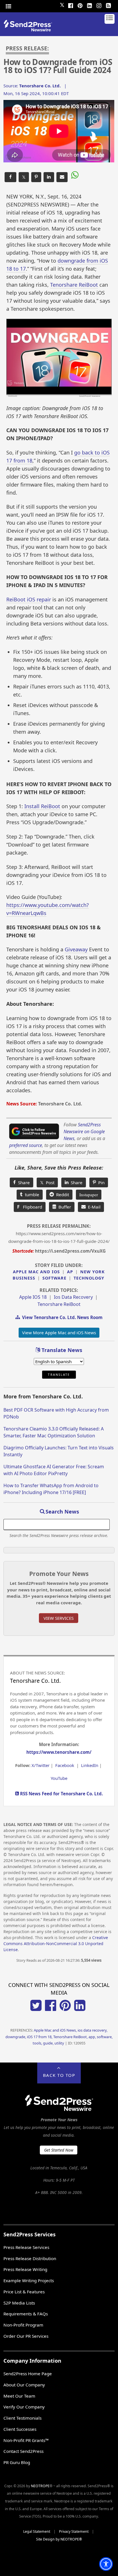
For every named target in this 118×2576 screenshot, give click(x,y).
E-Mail (93, 1207)
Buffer (64, 1207)
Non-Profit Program (23, 2325)
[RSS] (109, 5)
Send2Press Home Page (28, 2374)
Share (23, 1182)
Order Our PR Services (26, 2336)
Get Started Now (59, 2150)
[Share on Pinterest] (36, 177)
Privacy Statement (74, 2531)
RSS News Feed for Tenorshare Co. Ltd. (61, 1794)
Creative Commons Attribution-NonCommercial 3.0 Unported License (56, 1944)
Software (54, 1278)
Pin (100, 1182)
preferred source (26, 1145)
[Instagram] (99, 5)
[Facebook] (71, 5)
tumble (31, 1194)
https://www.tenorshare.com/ (59, 1752)
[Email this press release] (62, 177)
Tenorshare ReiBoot (74, 285)
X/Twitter (41, 1765)
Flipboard (30, 1207)
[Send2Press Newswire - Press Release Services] (30, 30)
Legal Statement (37, 2531)
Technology (89, 1278)
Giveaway (76, 949)
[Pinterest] (80, 5)
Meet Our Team (19, 2396)
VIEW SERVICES (59, 1618)
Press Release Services (26, 2247)
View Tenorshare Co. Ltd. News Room (61, 1317)
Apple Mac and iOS (36, 1272)
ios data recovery (73, 1297)
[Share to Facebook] (10, 177)
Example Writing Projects (29, 2280)
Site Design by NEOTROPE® (59, 2539)
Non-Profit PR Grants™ (26, 2440)
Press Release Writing (25, 2269)
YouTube (59, 1778)
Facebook (65, 1765)
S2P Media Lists (19, 2303)
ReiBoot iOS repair (29, 599)
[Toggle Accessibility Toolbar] (106, 2564)
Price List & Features (24, 2292)
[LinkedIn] (90, 5)
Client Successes (20, 2429)
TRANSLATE (59, 1375)
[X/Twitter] (36, 2009)
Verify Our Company (24, 2407)
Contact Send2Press (23, 2451)
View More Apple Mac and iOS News (59, 1333)
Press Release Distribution (30, 2258)
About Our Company (24, 2385)
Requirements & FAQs (26, 2314)
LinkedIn (90, 1765)
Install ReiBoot (42, 806)
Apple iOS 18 (33, 1297)
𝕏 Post (47, 1182)
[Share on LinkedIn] (49, 177)
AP (70, 1272)
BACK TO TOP (59, 2075)
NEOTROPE (40, 2486)
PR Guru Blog (17, 2462)
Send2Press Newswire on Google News (84, 1131)
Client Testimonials (22, 2418)
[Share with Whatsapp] (74, 176)
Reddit (61, 1194)
